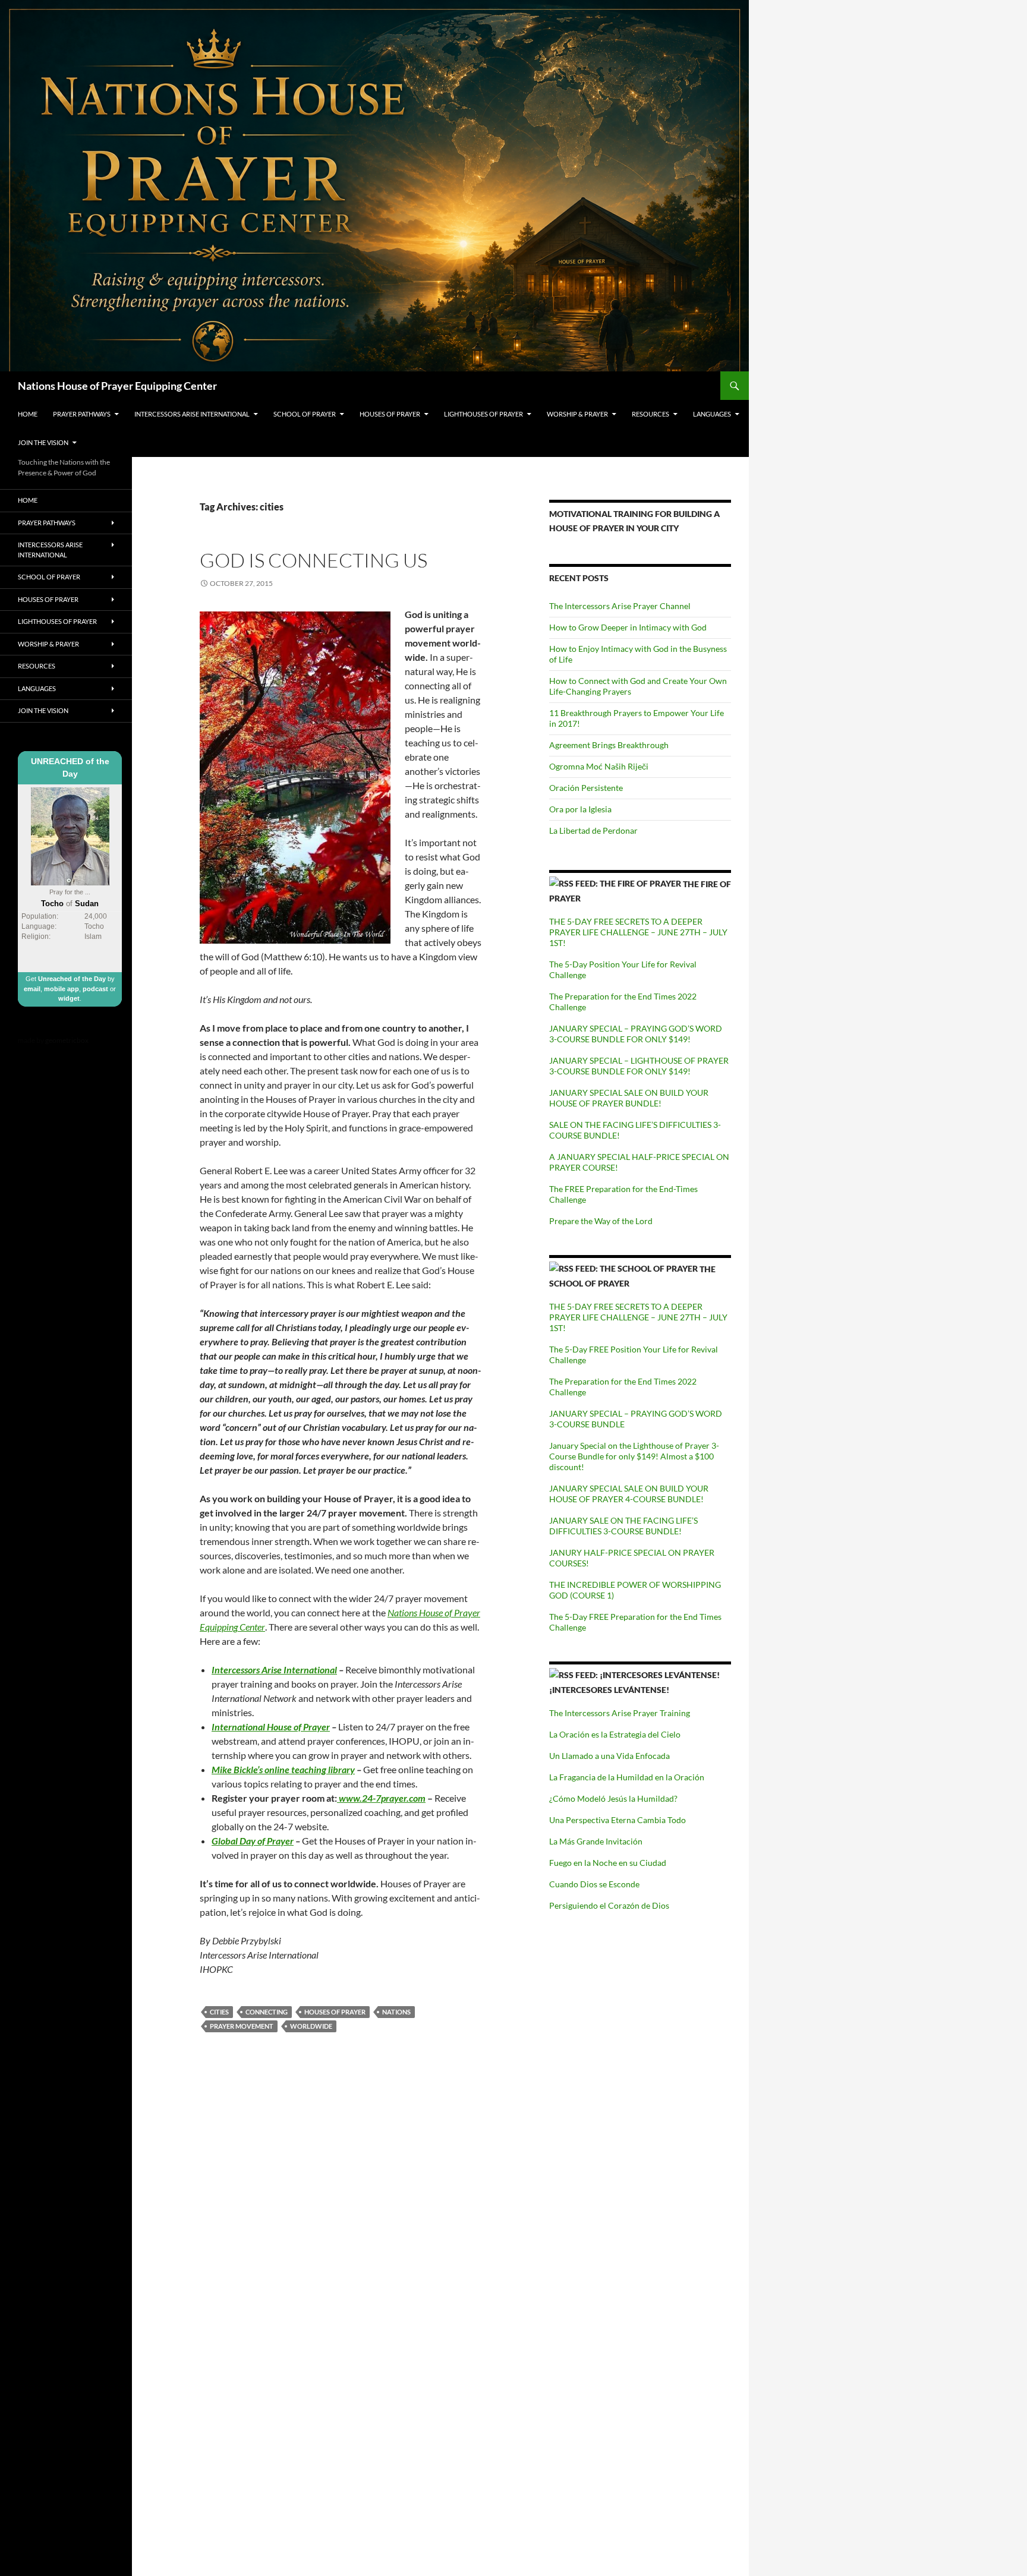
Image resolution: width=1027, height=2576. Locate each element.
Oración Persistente (586, 788)
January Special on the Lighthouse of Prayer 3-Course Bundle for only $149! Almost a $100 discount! (634, 1456)
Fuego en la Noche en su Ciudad (608, 1863)
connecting (267, 2012)
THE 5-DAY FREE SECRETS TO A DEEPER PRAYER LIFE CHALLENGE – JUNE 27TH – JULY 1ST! (638, 932)
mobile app (62, 989)
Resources (650, 414)
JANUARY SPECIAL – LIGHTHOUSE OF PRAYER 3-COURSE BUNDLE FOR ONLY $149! (639, 1066)
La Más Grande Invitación (596, 1841)
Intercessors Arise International (192, 414)
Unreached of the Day (72, 979)
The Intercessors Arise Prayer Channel (620, 606)
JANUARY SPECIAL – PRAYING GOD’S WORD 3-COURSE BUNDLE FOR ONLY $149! (636, 1034)
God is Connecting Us (314, 560)
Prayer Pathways (82, 414)
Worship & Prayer (577, 414)
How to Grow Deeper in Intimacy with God (628, 627)
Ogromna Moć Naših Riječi (599, 766)
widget (69, 998)
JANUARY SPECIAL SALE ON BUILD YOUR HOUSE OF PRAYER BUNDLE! (629, 1098)
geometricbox (67, 1040)
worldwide (311, 2026)
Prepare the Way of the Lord (601, 1221)
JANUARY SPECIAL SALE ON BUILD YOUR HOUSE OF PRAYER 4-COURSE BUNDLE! (629, 1494)
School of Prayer (305, 414)
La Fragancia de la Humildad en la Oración (627, 1777)
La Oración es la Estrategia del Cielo (615, 1734)
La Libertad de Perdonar (593, 830)
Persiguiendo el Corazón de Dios (609, 1905)
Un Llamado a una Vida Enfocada (609, 1756)
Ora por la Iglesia (580, 809)
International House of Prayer (271, 1727)
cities (219, 2012)
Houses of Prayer (390, 414)
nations (396, 2012)
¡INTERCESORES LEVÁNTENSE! (609, 1690)
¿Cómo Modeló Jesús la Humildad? (613, 1798)
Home (28, 414)
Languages (712, 414)
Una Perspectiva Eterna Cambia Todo (618, 1820)
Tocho (52, 904)
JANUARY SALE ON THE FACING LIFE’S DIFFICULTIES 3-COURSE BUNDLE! (623, 1526)
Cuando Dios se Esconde (594, 1884)
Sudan (87, 904)
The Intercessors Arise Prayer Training (620, 1713)
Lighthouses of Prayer (483, 414)
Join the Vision (43, 442)
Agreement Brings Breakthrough (609, 745)
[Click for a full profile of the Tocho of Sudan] (70, 835)
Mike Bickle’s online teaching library (283, 1769)
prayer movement (242, 2026)
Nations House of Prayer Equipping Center (117, 386)
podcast (95, 989)
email (32, 989)
